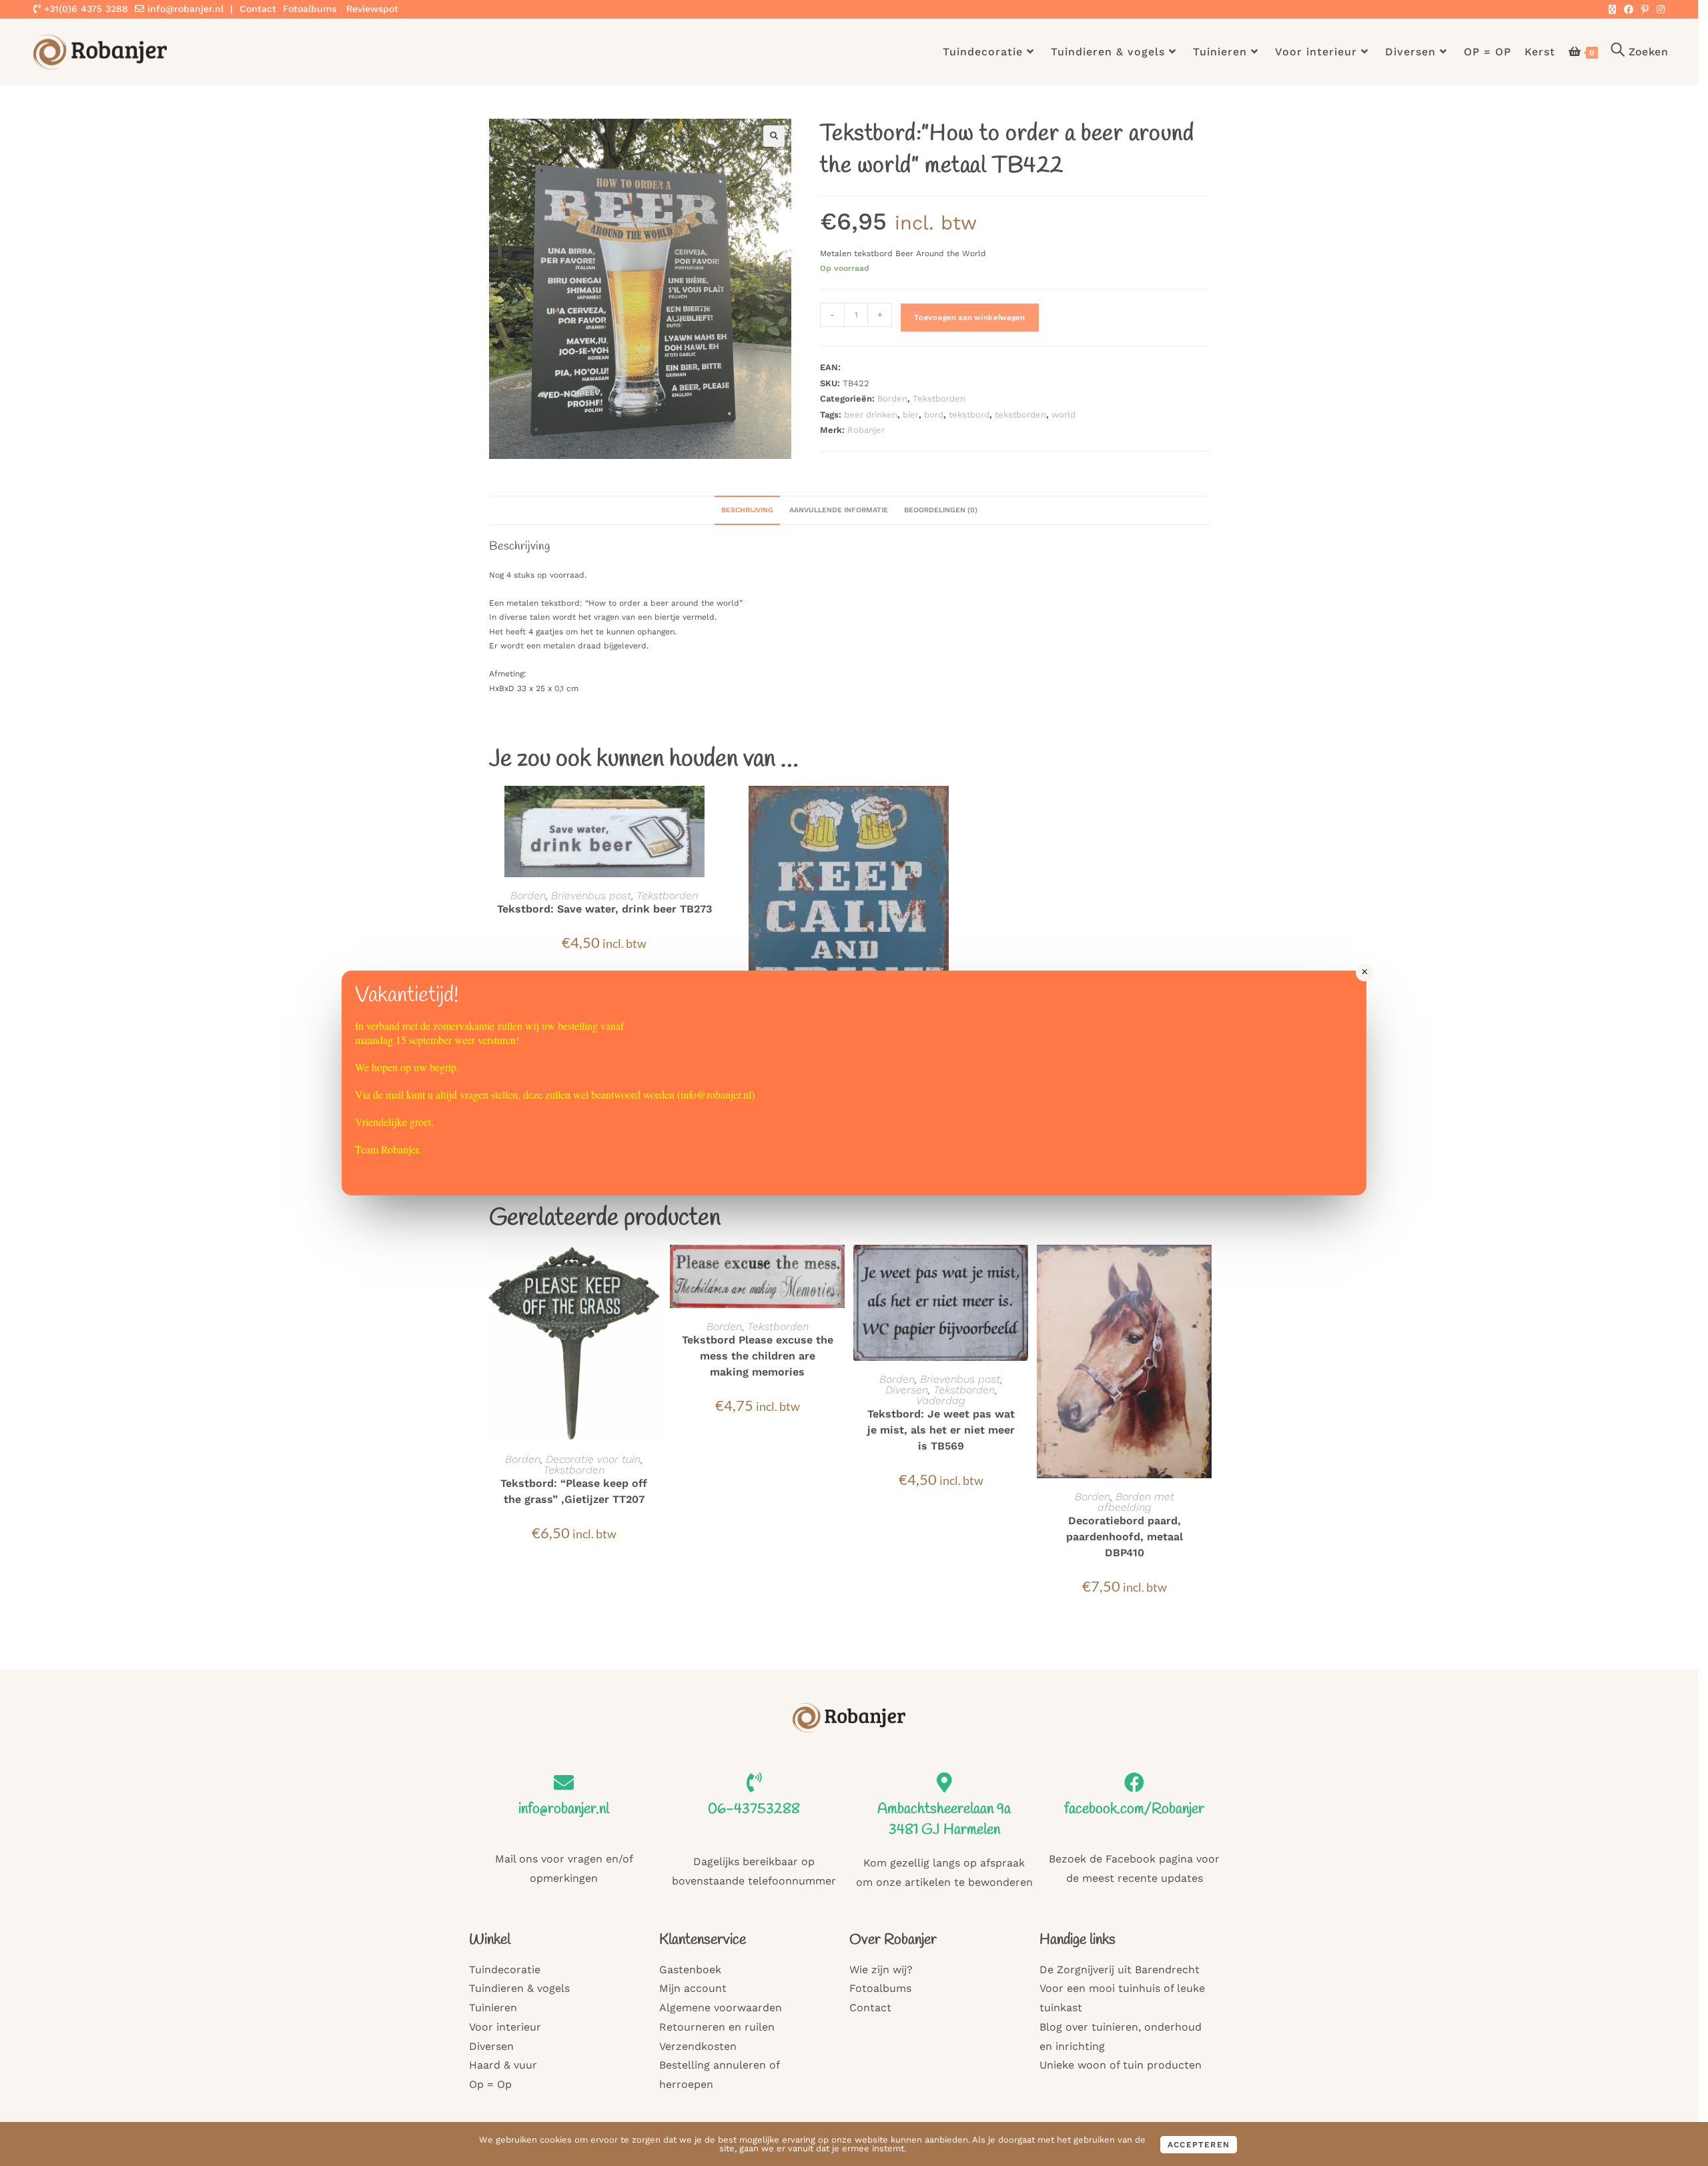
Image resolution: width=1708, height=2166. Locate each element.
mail (395, 1094)
